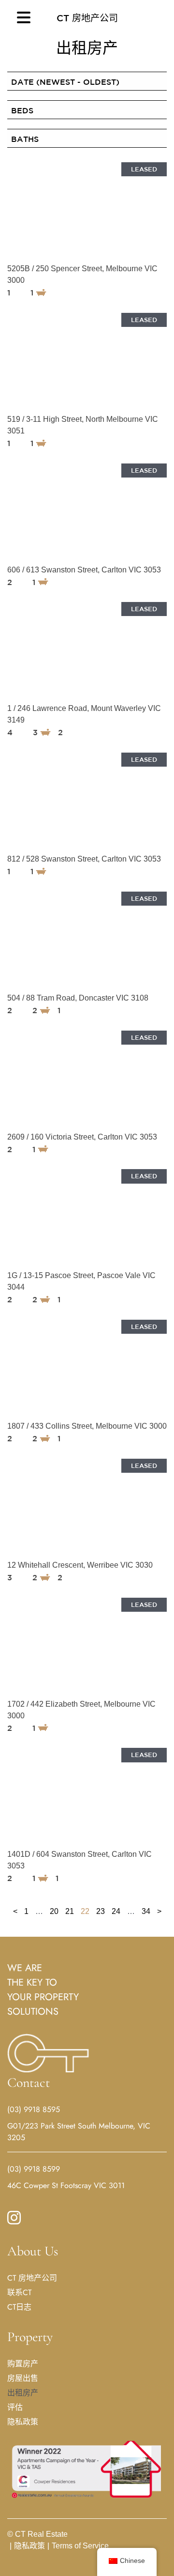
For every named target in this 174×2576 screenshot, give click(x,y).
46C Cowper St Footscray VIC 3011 (66, 2185)
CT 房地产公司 (87, 18)
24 (116, 1911)
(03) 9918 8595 (34, 2109)
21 (70, 1911)
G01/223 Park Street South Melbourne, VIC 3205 (79, 2132)
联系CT (19, 2292)
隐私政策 (23, 2422)
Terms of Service (78, 2546)
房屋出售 (23, 2378)
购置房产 (23, 2364)
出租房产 (23, 2393)
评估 (15, 2407)
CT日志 (19, 2307)
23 (101, 1911)
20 (54, 1911)
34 (146, 1911)
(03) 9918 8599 (34, 2169)
